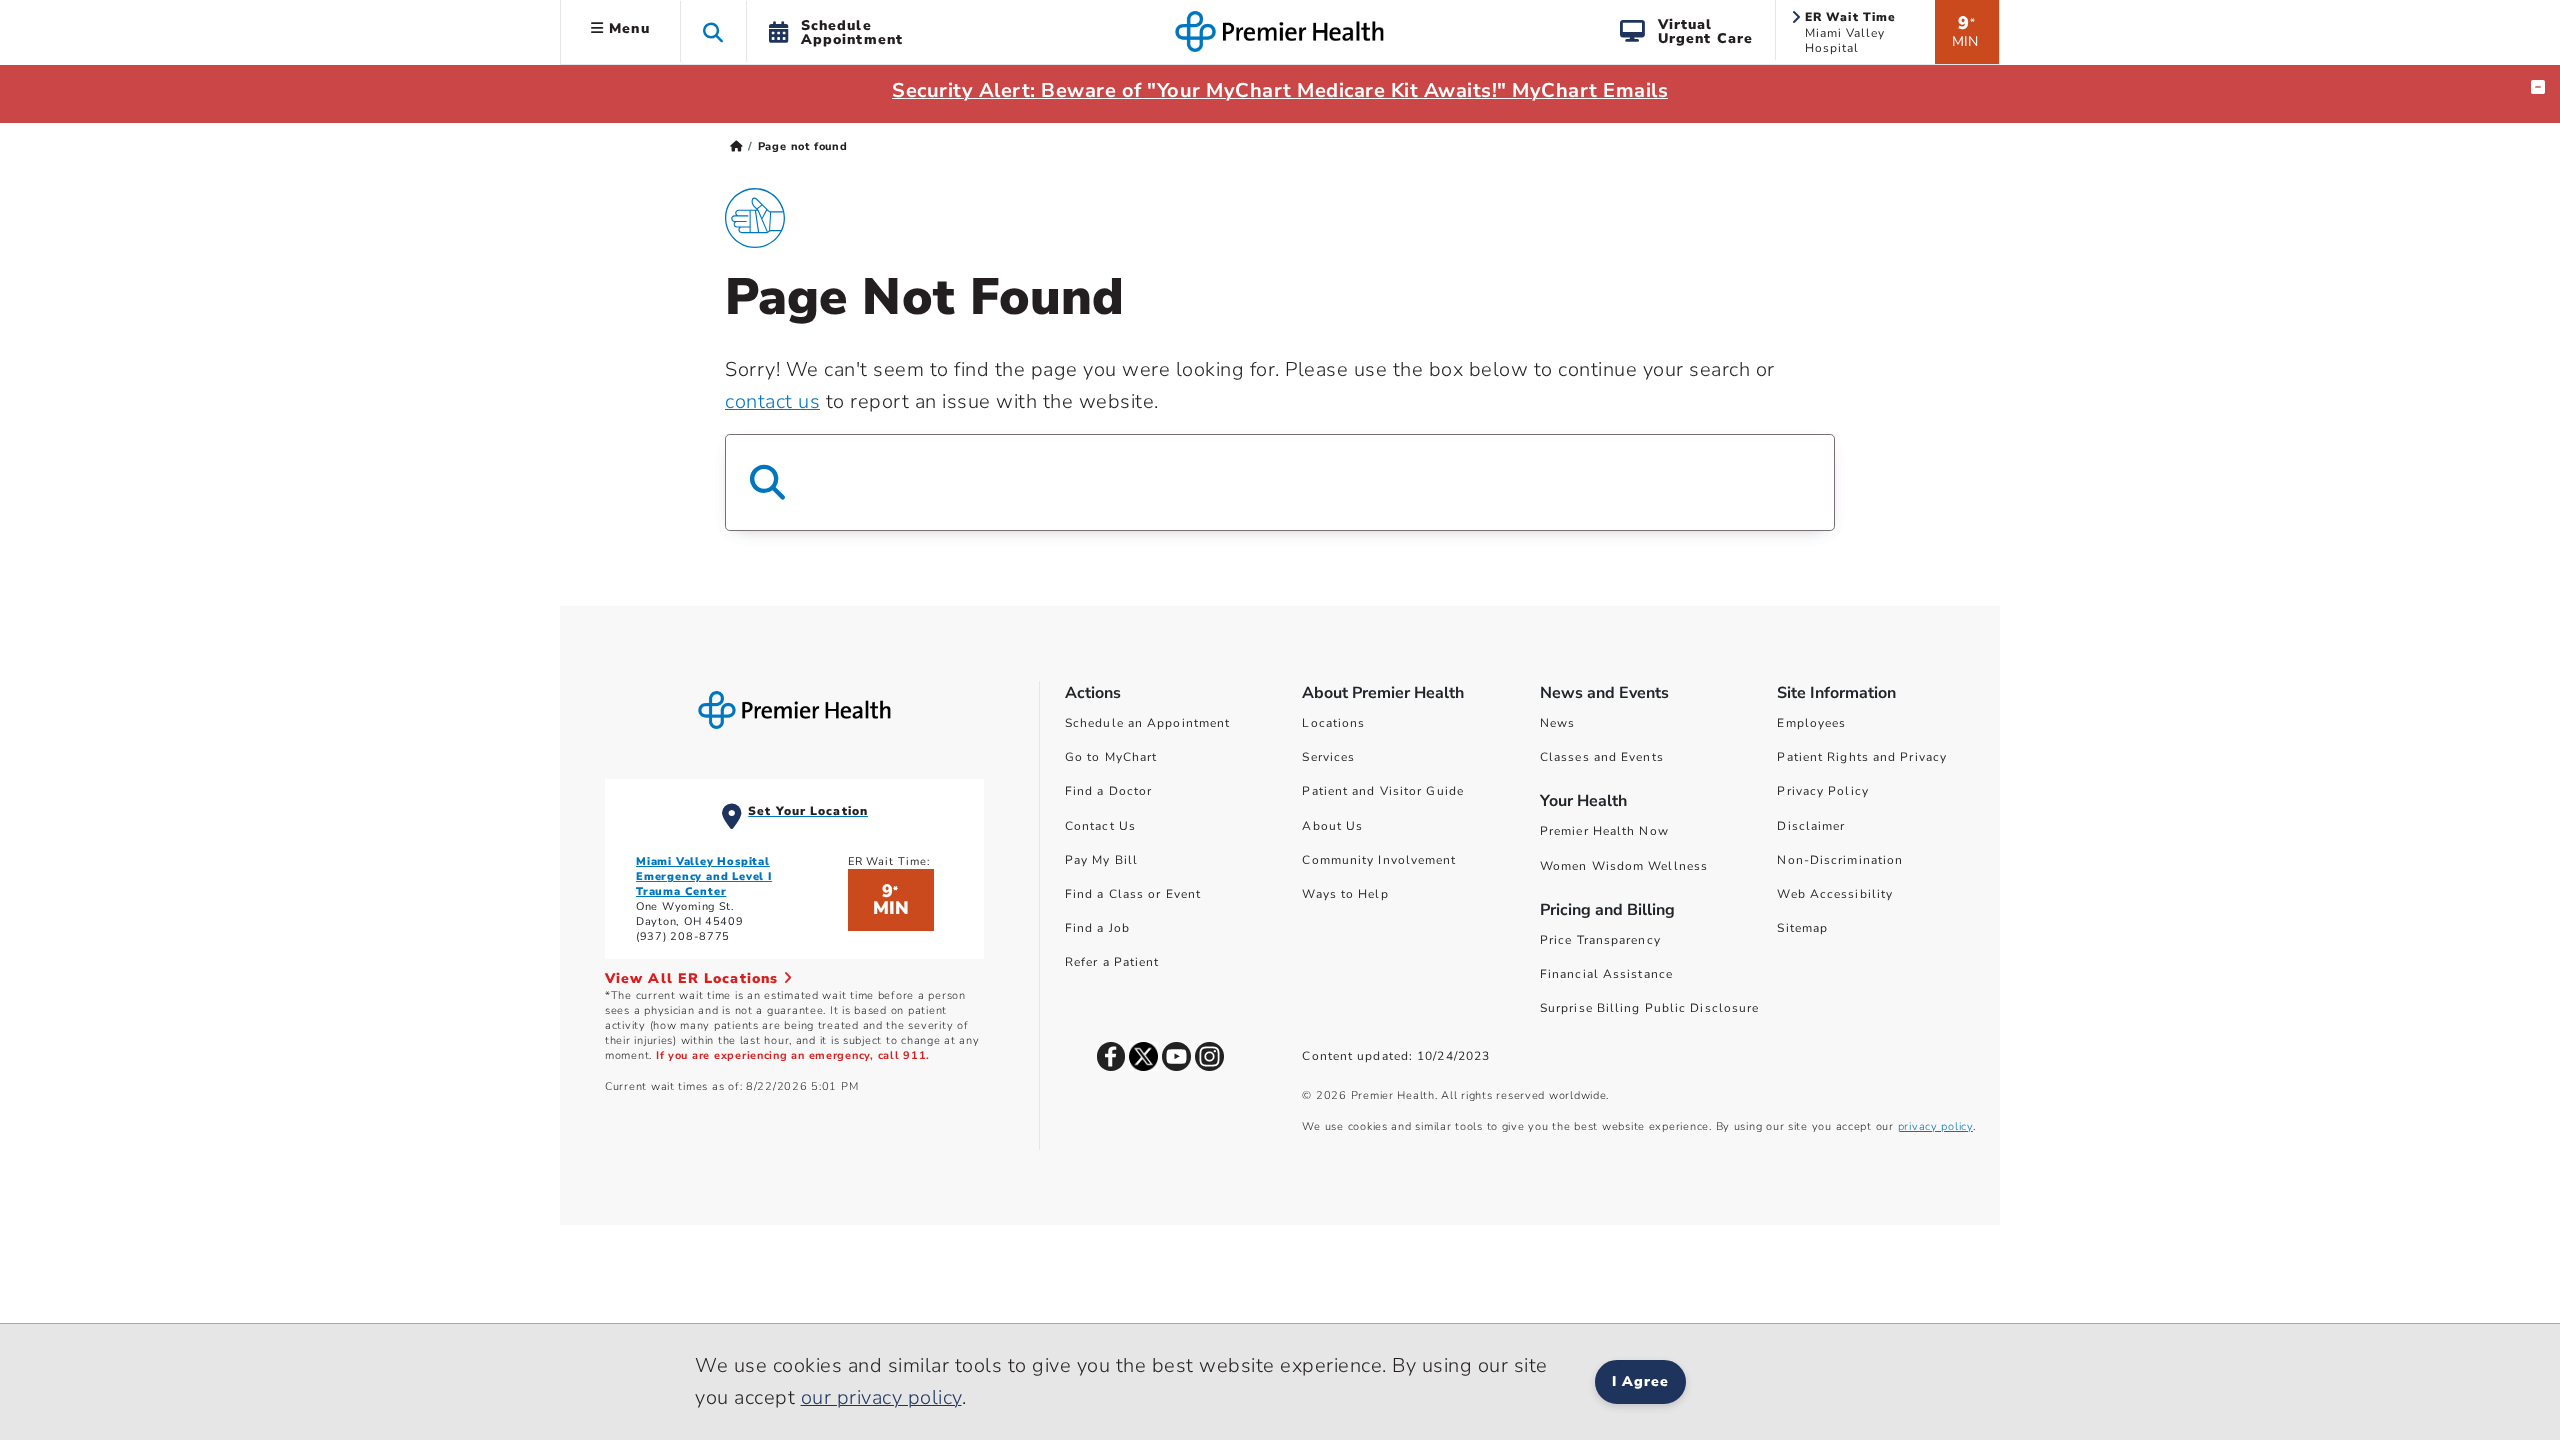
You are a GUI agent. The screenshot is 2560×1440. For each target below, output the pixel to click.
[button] (713, 31)
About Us (1332, 826)
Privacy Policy (1822, 791)
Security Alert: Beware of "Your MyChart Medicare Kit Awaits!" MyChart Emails (1280, 90)
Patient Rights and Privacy (1862, 757)
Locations (1333, 723)
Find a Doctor (1108, 791)
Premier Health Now (1604, 831)
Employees (1811, 723)
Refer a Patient (1112, 962)
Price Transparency (1600, 940)
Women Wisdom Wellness (1624, 866)
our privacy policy (881, 1397)
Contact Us (1100, 826)
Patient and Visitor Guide (1383, 791)
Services (1328, 757)
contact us (772, 401)
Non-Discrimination (1840, 860)
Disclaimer (1811, 826)
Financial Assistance (1606, 974)
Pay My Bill (1101, 860)
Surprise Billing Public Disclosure (1649, 1008)
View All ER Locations (694, 978)
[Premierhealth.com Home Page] (736, 146)
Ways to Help (1345, 894)
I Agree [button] (1640, 1381)
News (1557, 723)
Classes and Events (1602, 757)
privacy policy (1935, 1126)
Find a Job (1097, 928)
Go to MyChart (1111, 757)
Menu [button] (627, 28)
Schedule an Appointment (1147, 723)
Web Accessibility (1835, 894)
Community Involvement (1379, 860)
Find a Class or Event (1133, 894)
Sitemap (1802, 928)
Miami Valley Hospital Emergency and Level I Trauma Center (704, 876)
